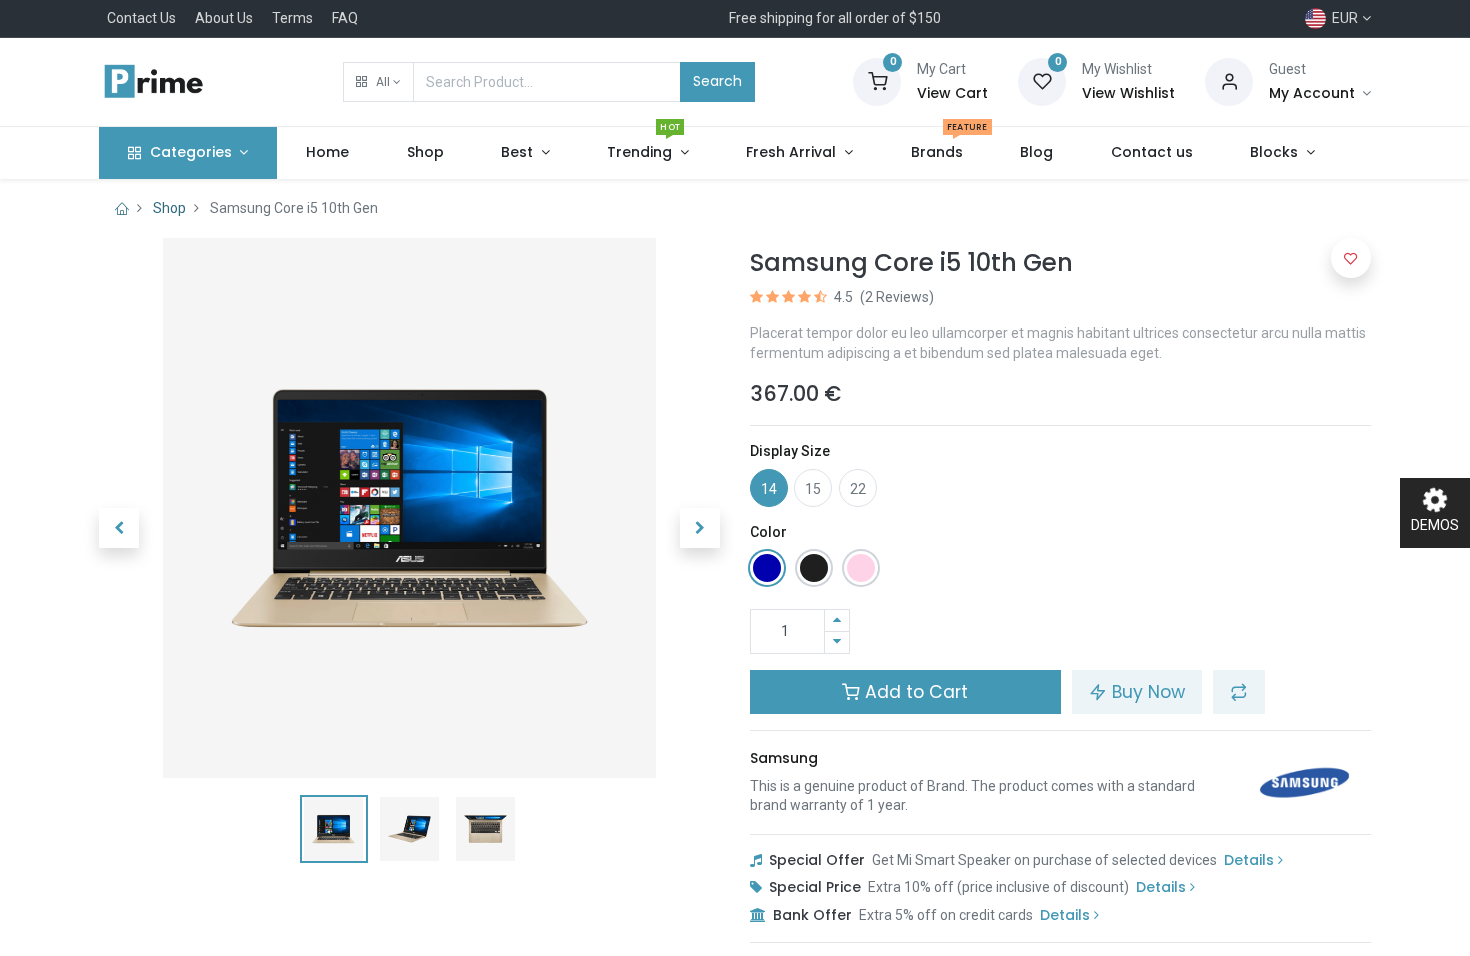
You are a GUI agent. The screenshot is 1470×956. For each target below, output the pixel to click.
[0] (877, 81)
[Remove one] (837, 642)
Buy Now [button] (1146, 692)
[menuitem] (327, 153)
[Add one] (837, 620)
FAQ (345, 18)
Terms (292, 18)
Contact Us (141, 18)
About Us (224, 18)
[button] (378, 82)
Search (717, 81)
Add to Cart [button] (914, 692)
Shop (169, 208)
